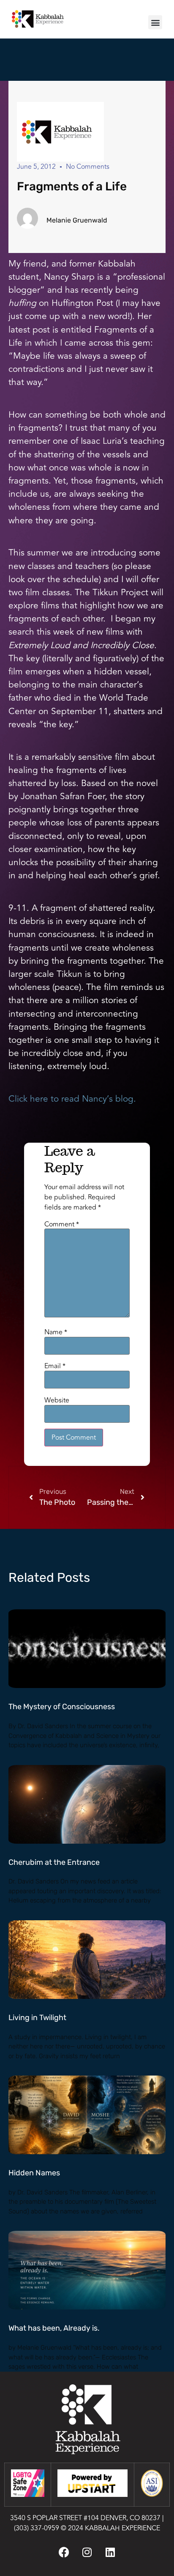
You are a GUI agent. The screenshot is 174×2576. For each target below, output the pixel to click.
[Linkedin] (110, 2552)
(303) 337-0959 (37, 2528)
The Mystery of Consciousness (62, 1707)
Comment (62, 1224)
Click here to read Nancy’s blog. (72, 1099)
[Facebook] (64, 2552)
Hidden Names (34, 2173)
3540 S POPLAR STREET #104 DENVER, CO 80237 (85, 2518)
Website (57, 1400)
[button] (155, 22)
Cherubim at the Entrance (54, 1862)
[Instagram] (87, 2552)
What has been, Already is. (54, 2328)
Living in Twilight (37, 2018)
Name (56, 1332)
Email (55, 1366)
